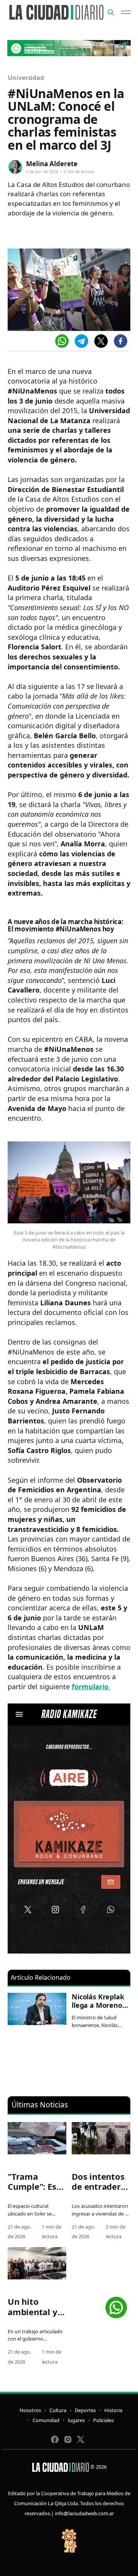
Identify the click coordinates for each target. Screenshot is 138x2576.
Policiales (103, 2420)
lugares (76, 2420)
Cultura (58, 2410)
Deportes (85, 2410)
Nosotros (30, 2410)
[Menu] (126, 12)
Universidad (26, 78)
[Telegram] (81, 341)
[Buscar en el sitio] (111, 12)
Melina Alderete (52, 164)
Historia (113, 2410)
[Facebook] (121, 341)
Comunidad (46, 2420)
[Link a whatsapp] (116, 2305)
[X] (101, 341)
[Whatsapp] (62, 341)
